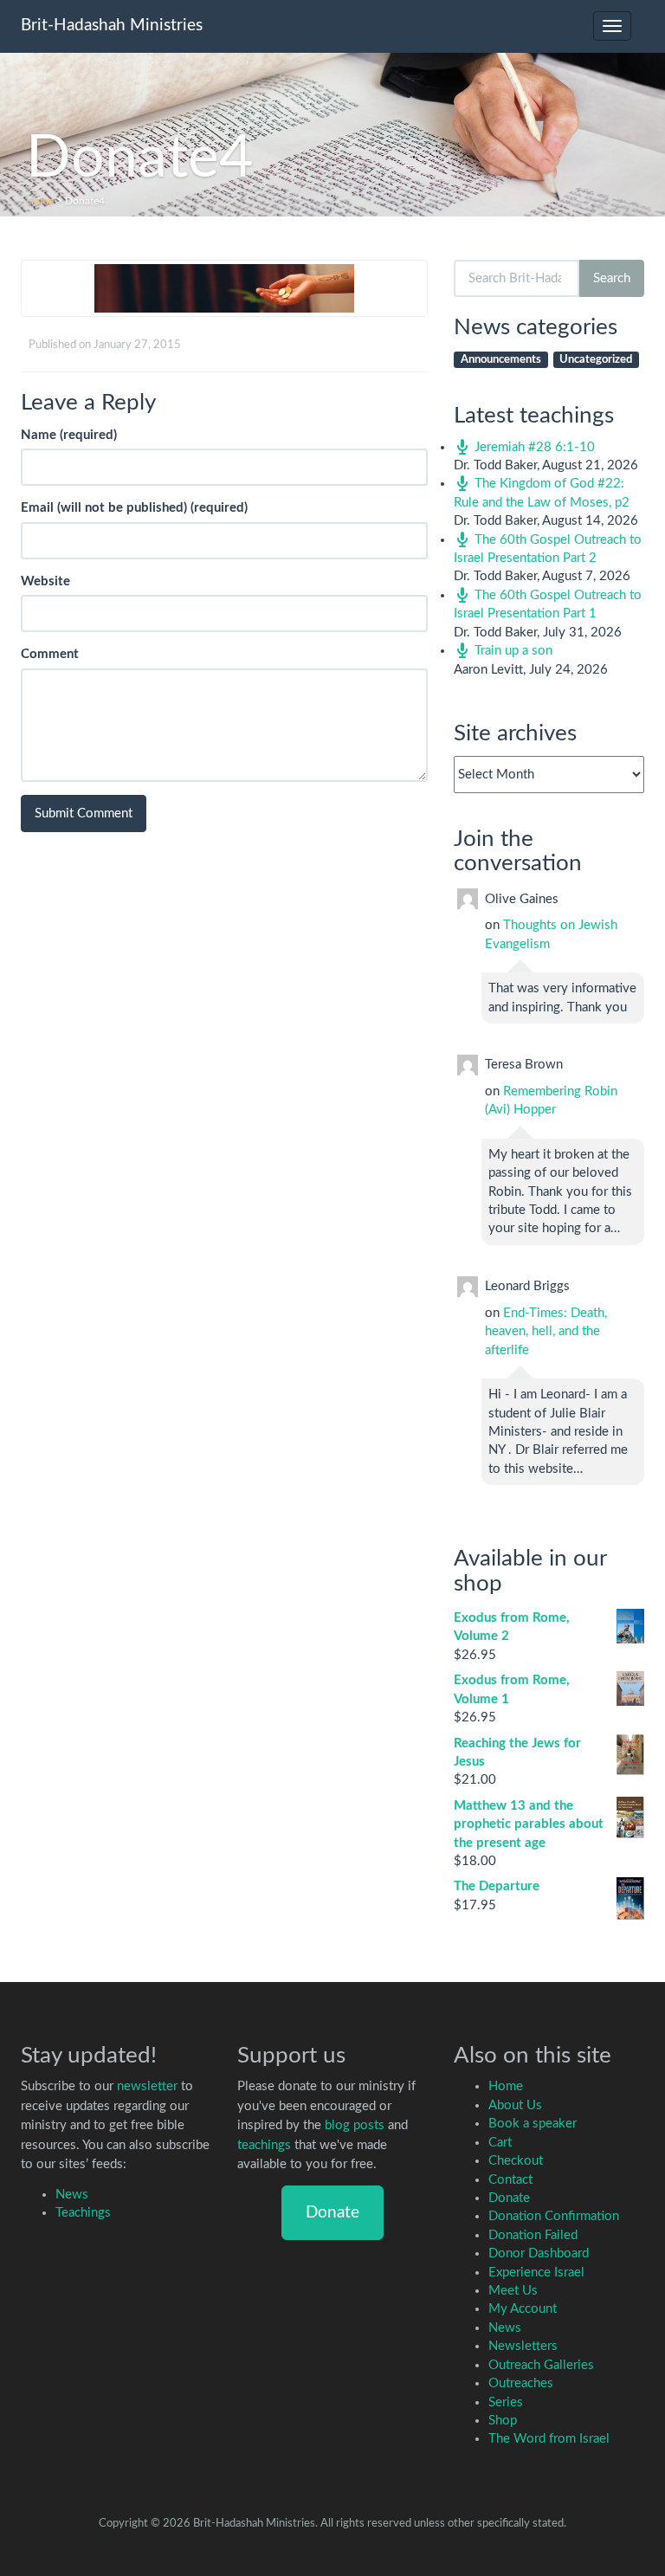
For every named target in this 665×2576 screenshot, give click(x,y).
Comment (50, 654)
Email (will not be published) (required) (134, 508)
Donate (332, 2213)
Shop (503, 2421)
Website (45, 581)
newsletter (147, 2086)
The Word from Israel (549, 2439)
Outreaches (521, 2383)
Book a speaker (533, 2124)
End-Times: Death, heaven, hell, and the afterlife (546, 1332)
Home (40, 201)
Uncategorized (596, 360)
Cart (500, 2143)
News (72, 2195)
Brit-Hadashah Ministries (112, 26)
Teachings (83, 2213)
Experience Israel (536, 2273)
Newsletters (523, 2346)
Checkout (516, 2161)
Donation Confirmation (554, 2216)
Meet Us (513, 2291)
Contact (510, 2180)
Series (506, 2402)
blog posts (355, 2125)
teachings (264, 2145)
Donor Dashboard (539, 2253)
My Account (523, 2309)
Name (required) (69, 435)
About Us (515, 2105)
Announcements (501, 360)
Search (612, 278)
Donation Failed (533, 2235)
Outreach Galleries (541, 2365)
